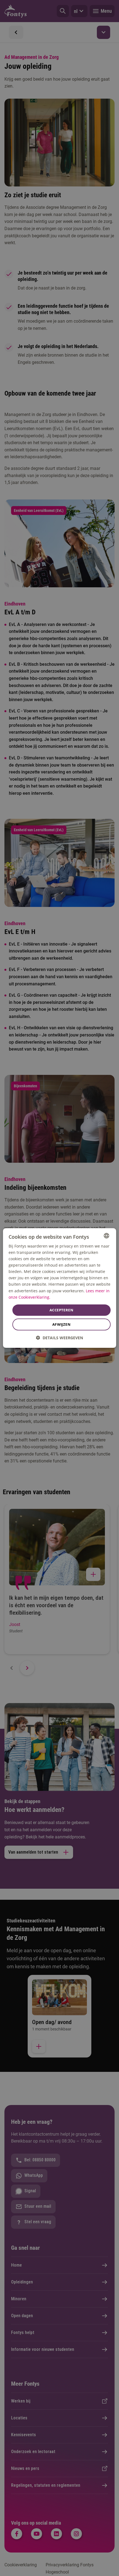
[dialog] (60, 1288)
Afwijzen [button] (61, 1324)
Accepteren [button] (61, 1310)
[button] (59, 1338)
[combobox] (106, 1236)
